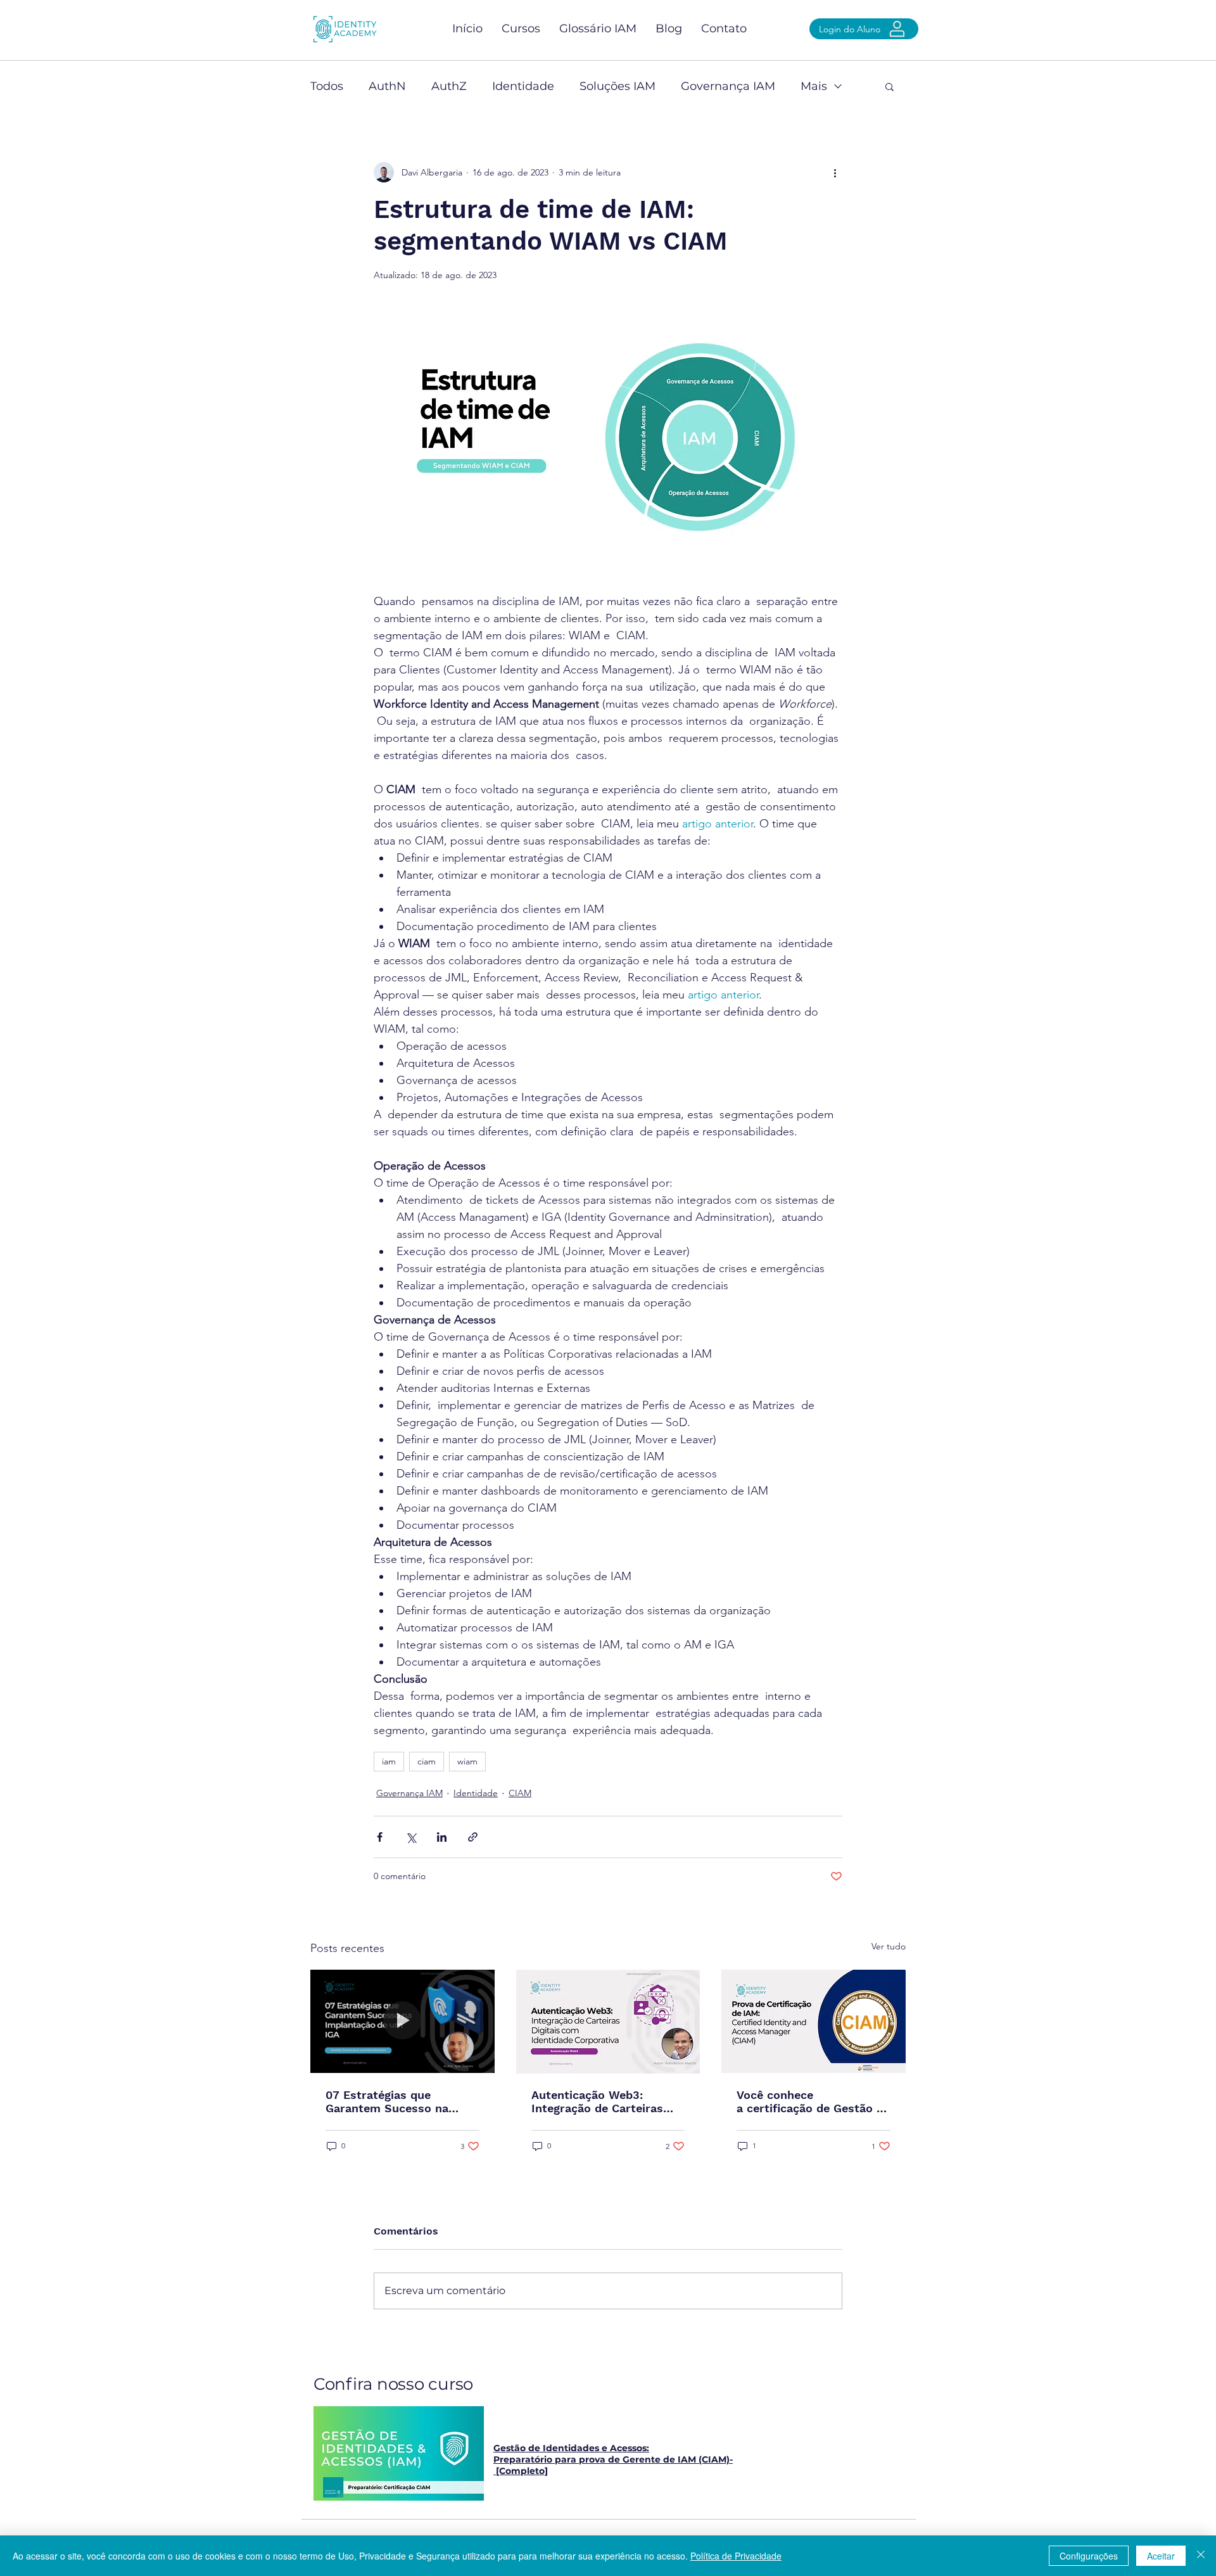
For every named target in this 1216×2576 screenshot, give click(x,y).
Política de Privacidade (736, 2556)
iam (389, 1761)
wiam (467, 1761)
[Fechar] (1201, 2556)
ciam (427, 1761)
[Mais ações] (835, 172)
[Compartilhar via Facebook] (380, 1837)
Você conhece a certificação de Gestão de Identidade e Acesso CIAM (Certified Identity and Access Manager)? (813, 2101)
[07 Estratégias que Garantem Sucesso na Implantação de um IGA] (402, 2021)
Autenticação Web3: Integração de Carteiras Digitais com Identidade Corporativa (598, 2101)
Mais (814, 86)
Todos (327, 86)
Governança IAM (728, 86)
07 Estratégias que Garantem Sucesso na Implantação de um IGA (391, 2101)
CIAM (520, 1793)
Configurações (1089, 2556)
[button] (890, 86)
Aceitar (1161, 2556)
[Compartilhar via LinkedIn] (442, 1837)
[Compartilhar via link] (473, 1837)
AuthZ (449, 86)
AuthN (387, 86)
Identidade (523, 86)
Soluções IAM (617, 86)
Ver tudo (889, 1946)
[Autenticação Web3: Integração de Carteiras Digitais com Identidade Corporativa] (608, 2022)
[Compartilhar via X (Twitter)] (411, 1837)
